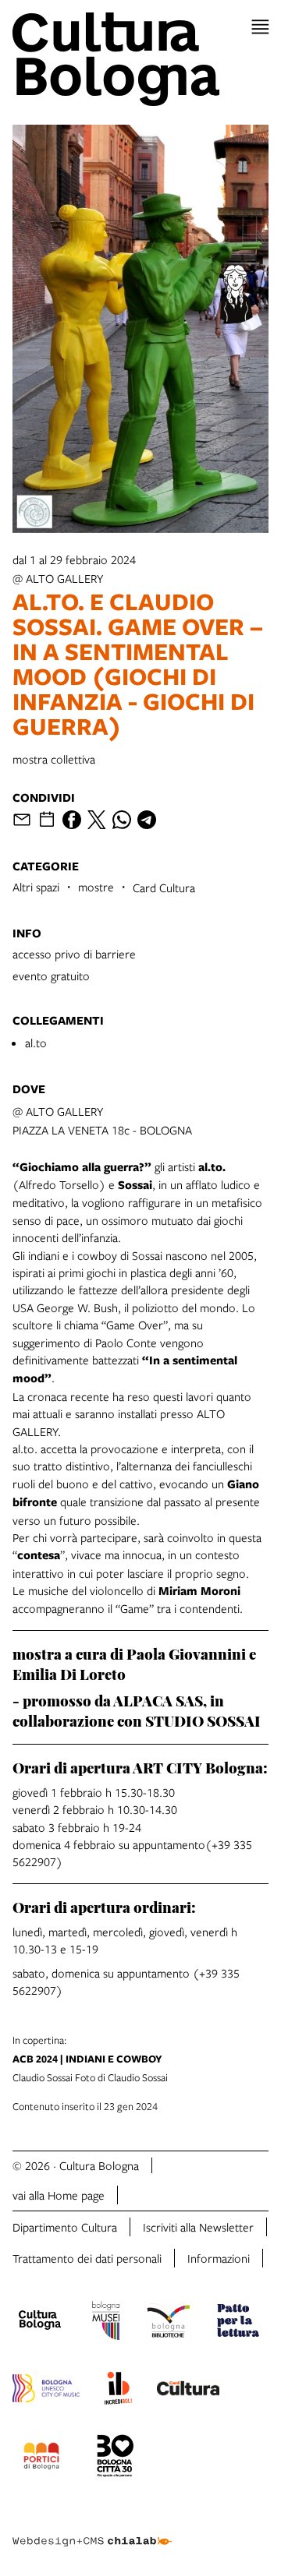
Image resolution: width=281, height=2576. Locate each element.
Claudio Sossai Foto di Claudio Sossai (90, 2059)
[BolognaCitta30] (116, 2458)
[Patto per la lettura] (238, 2323)
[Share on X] (97, 820)
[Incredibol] (118, 2391)
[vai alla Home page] (140, 59)
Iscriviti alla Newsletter (198, 2227)
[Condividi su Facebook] (72, 820)
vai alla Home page (59, 2195)
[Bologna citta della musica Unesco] (46, 2391)
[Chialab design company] (92, 2529)
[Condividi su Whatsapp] (122, 820)
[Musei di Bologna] (106, 2323)
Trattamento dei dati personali (87, 2258)
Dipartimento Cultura (65, 2227)
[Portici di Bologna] (41, 2458)
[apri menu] (260, 27)
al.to (36, 1043)
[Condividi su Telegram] (147, 820)
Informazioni (219, 2258)
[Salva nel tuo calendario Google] (47, 820)
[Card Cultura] (188, 2391)
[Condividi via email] (22, 820)
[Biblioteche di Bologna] (168, 2323)
